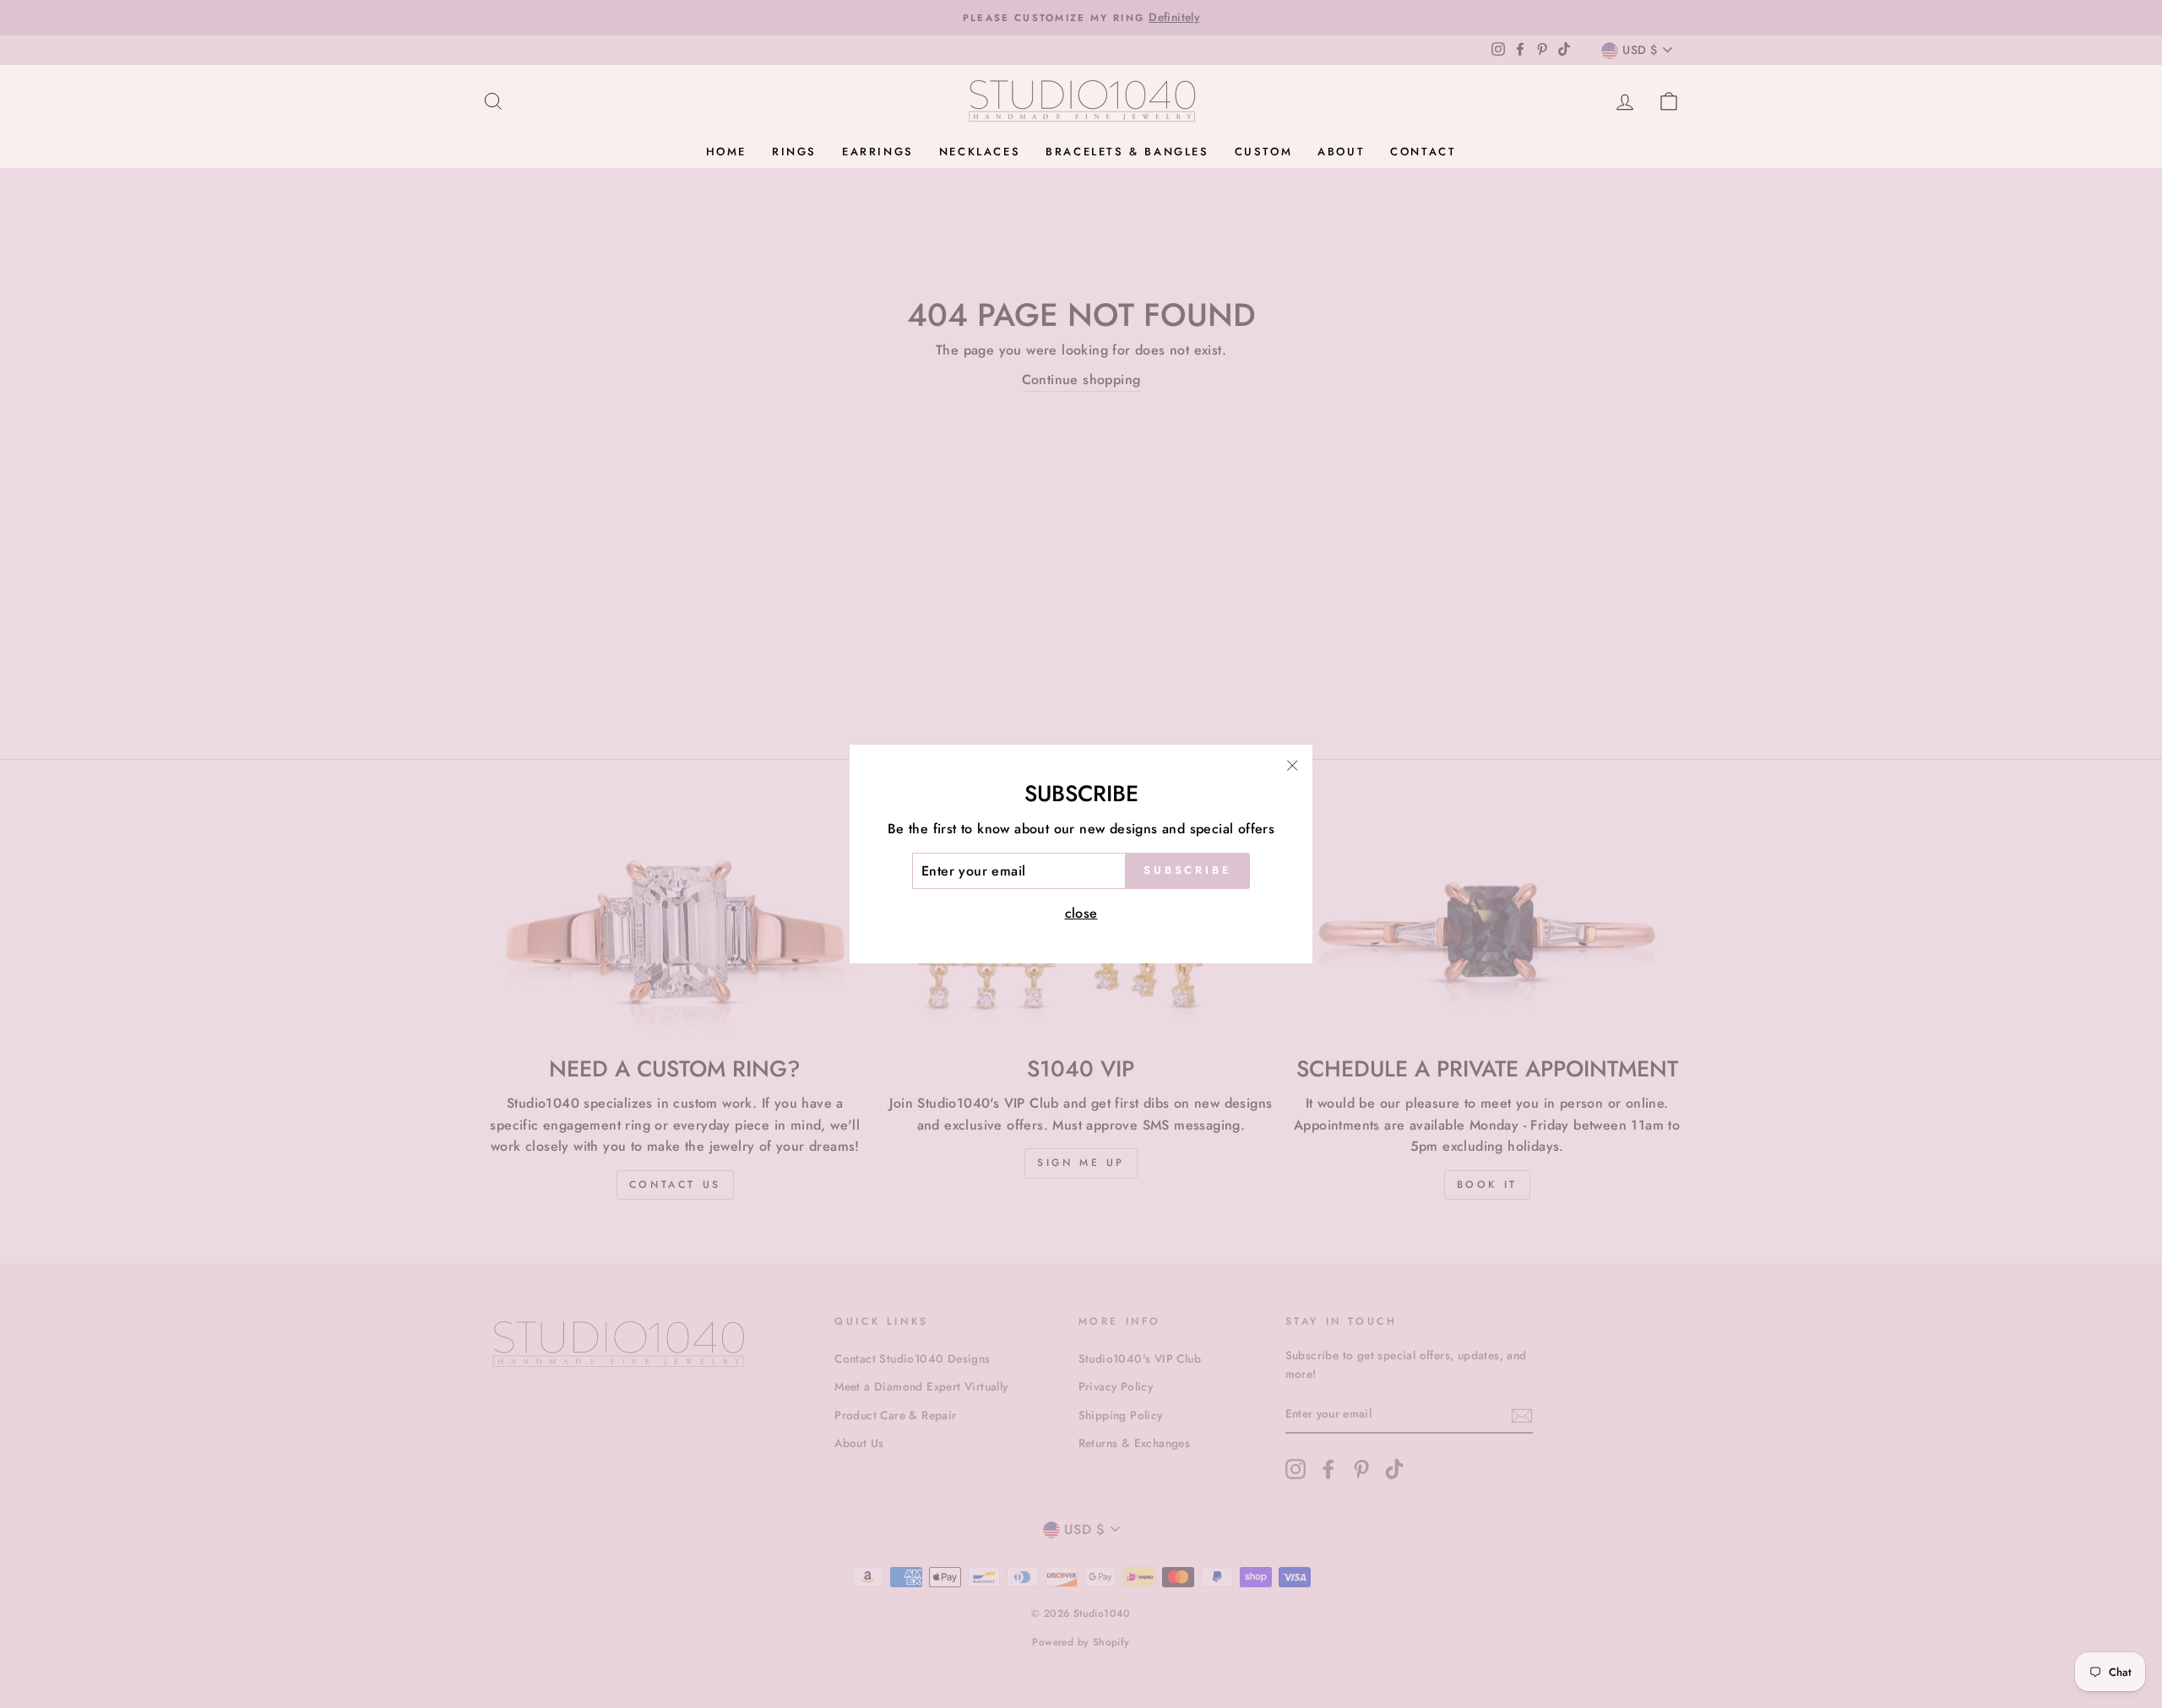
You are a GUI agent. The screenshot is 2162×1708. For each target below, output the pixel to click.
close (1081, 913)
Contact (1423, 152)
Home (726, 152)
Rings (794, 152)
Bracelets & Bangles (1127, 152)
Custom (1264, 152)
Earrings (878, 152)
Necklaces (980, 152)
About (1341, 152)
